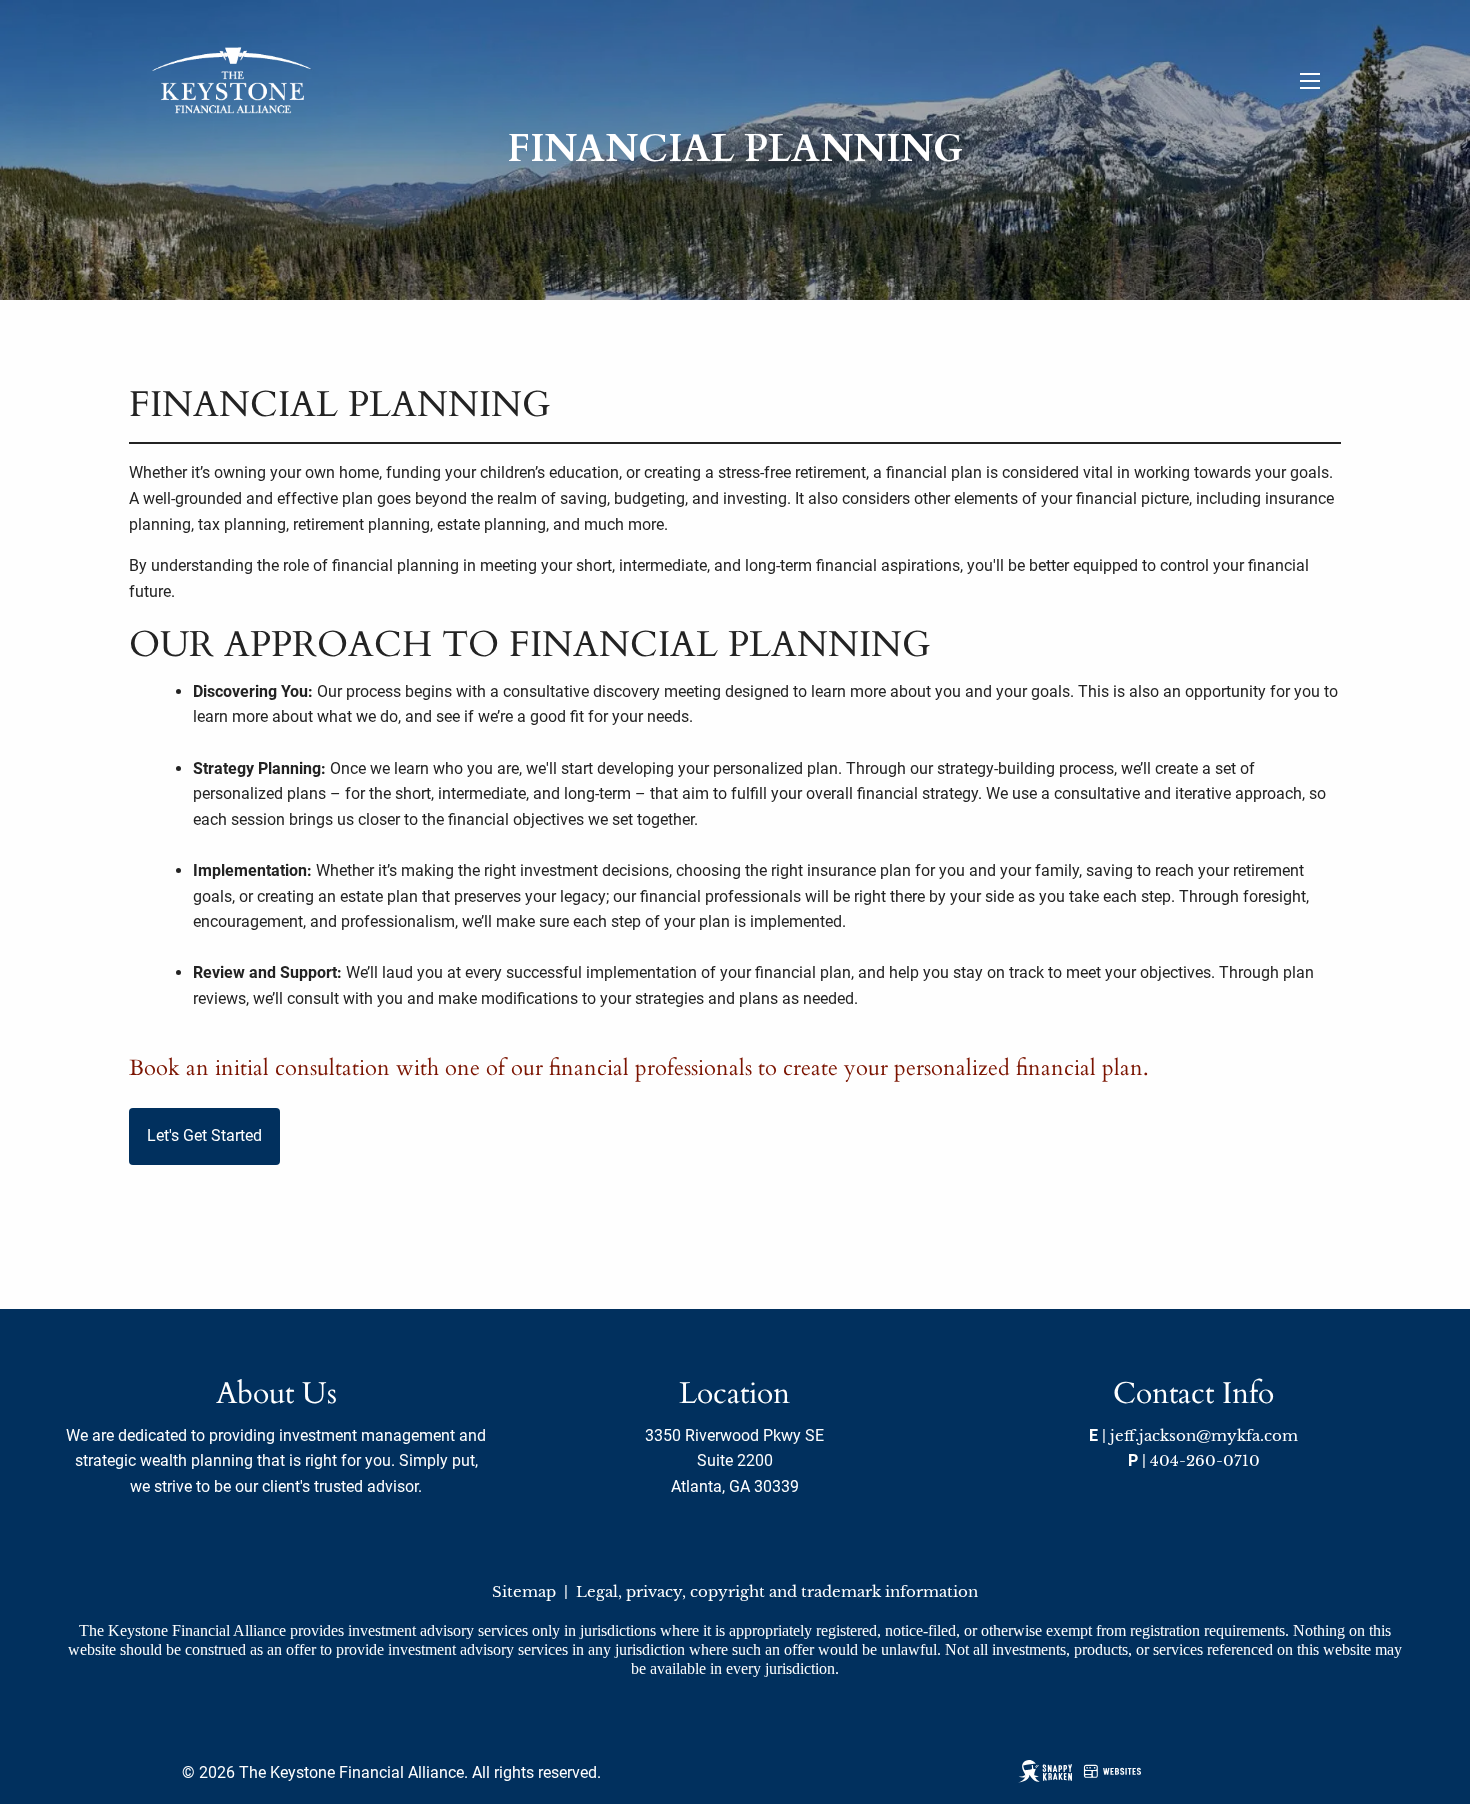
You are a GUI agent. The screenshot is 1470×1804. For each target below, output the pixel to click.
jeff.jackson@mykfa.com (1204, 1435)
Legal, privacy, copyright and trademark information (777, 1591)
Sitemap (524, 1591)
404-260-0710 (1205, 1460)
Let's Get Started (204, 1135)
